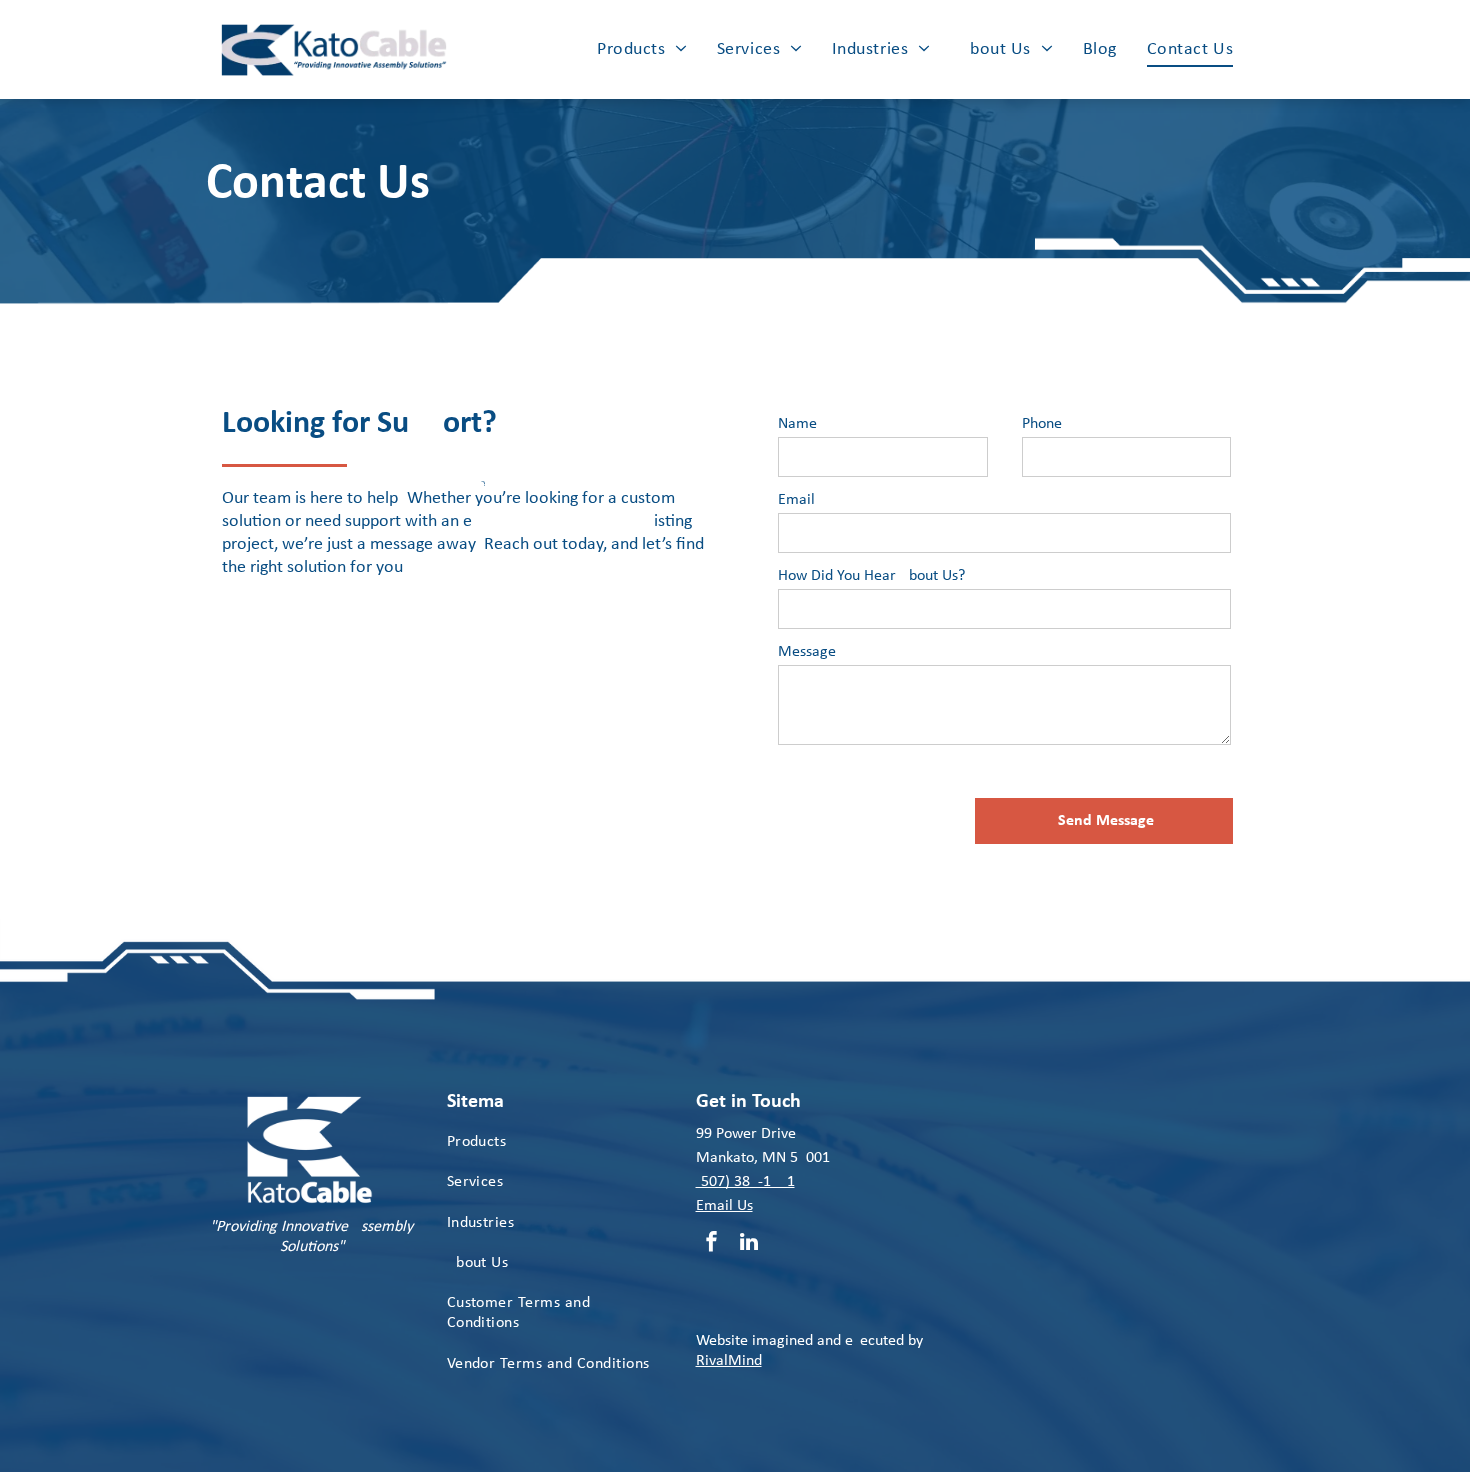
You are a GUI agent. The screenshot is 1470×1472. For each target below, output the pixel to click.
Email (796, 500)
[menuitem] (642, 49)
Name (797, 424)
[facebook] (712, 1244)
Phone (1042, 424)
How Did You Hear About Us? (871, 576)
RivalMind (729, 1361)
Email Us (724, 1206)
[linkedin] (749, 1244)
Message (807, 652)
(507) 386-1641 (745, 1182)
